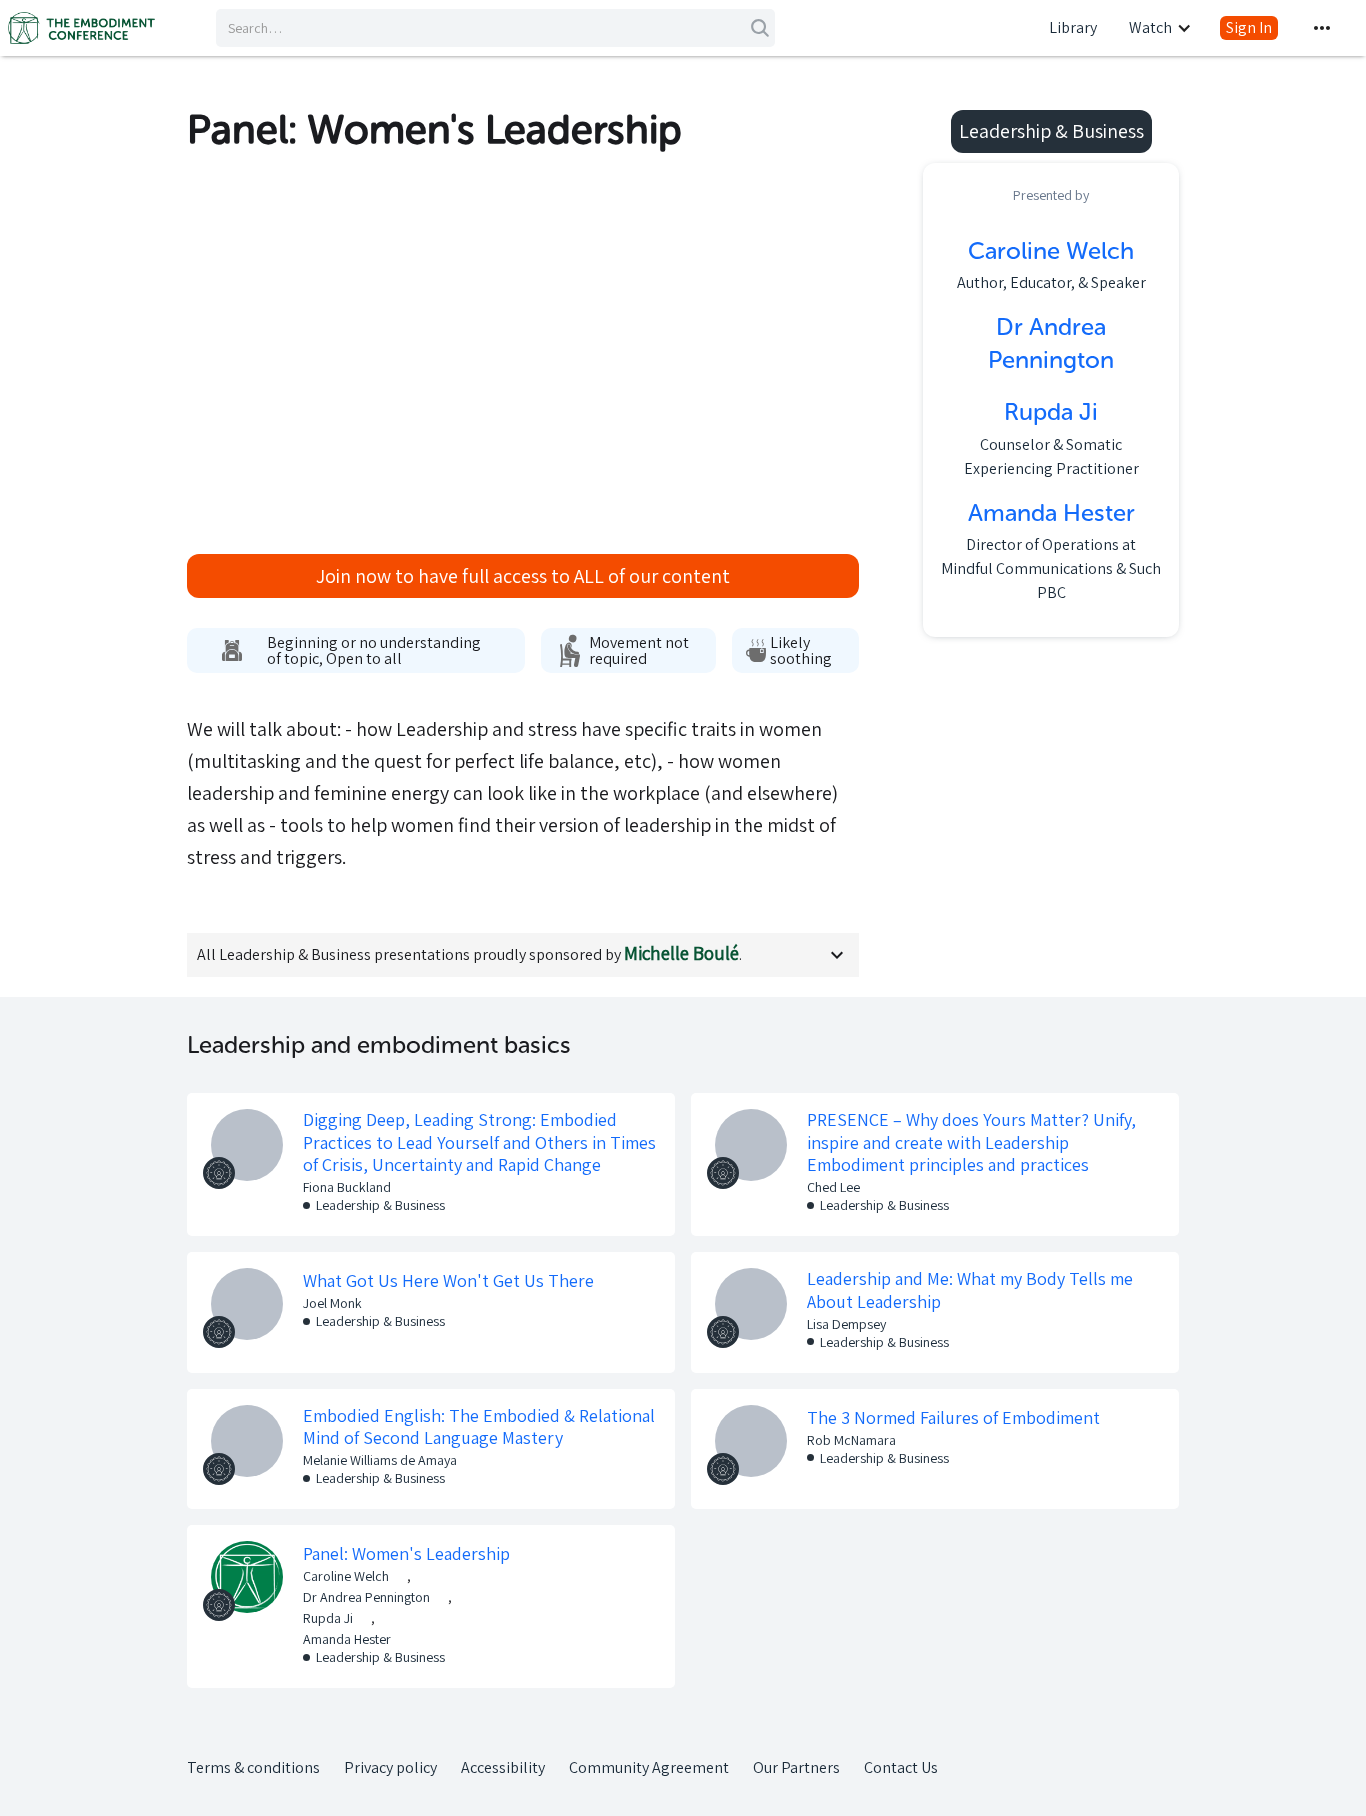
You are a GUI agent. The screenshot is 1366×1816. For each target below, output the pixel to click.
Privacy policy (390, 1767)
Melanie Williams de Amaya (380, 1460)
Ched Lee (833, 1187)
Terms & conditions (253, 1767)
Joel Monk (332, 1303)
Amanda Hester (347, 1639)
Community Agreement (649, 1767)
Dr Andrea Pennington (366, 1597)
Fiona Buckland (347, 1187)
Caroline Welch (346, 1576)
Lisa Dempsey (846, 1324)
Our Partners (796, 1767)
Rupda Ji (328, 1618)
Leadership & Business (380, 1205)
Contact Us (901, 1767)
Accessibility (503, 1767)
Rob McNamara (851, 1440)
